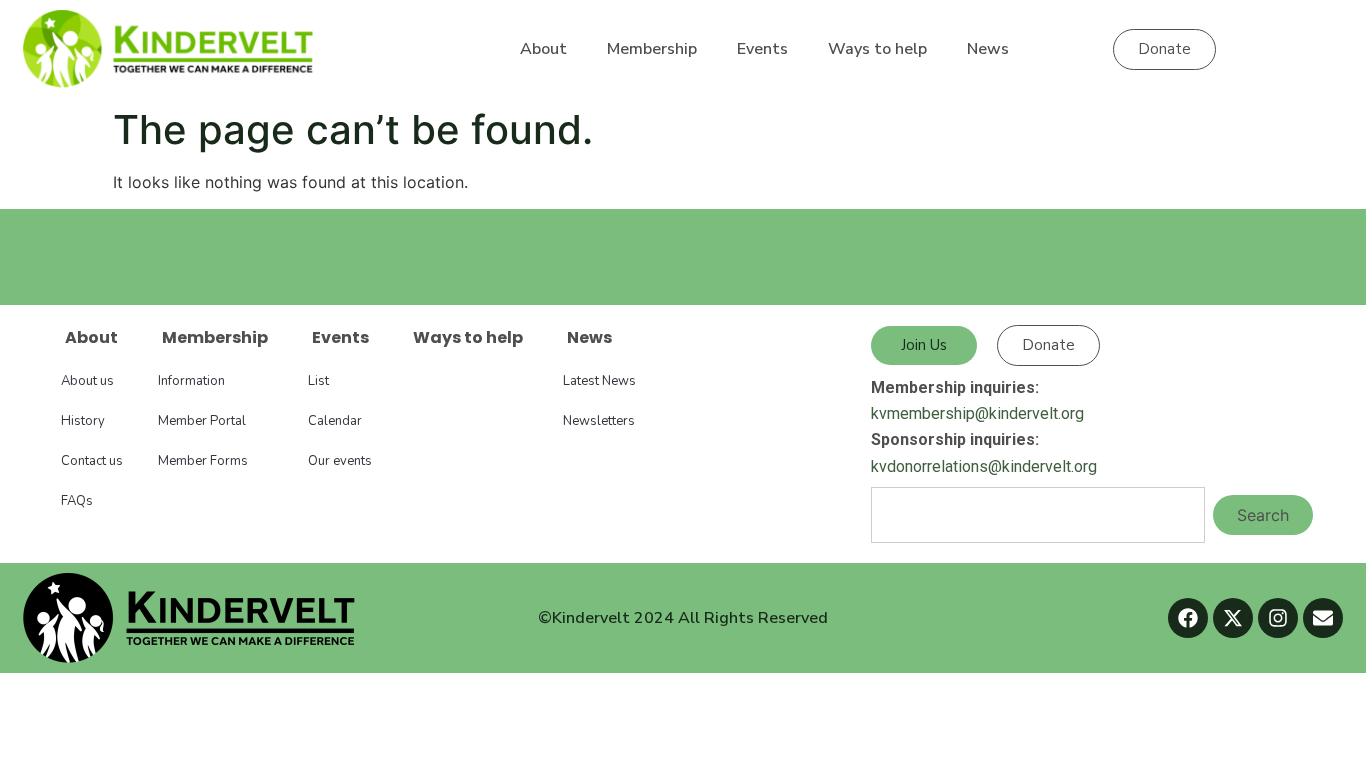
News (988, 49)
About (543, 49)
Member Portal (202, 421)
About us (87, 381)
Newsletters (599, 421)
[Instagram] (1278, 618)
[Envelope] (1323, 618)
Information (191, 381)
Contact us (92, 461)
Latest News (599, 381)
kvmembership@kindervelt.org (977, 413)
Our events (340, 461)
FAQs (77, 501)
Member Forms (203, 461)
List (318, 381)
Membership (652, 49)
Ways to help (877, 49)
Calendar (335, 421)
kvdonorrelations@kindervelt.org (984, 466)
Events (762, 49)
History (83, 421)
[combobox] (1038, 515)
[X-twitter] (1233, 618)
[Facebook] (1188, 618)
